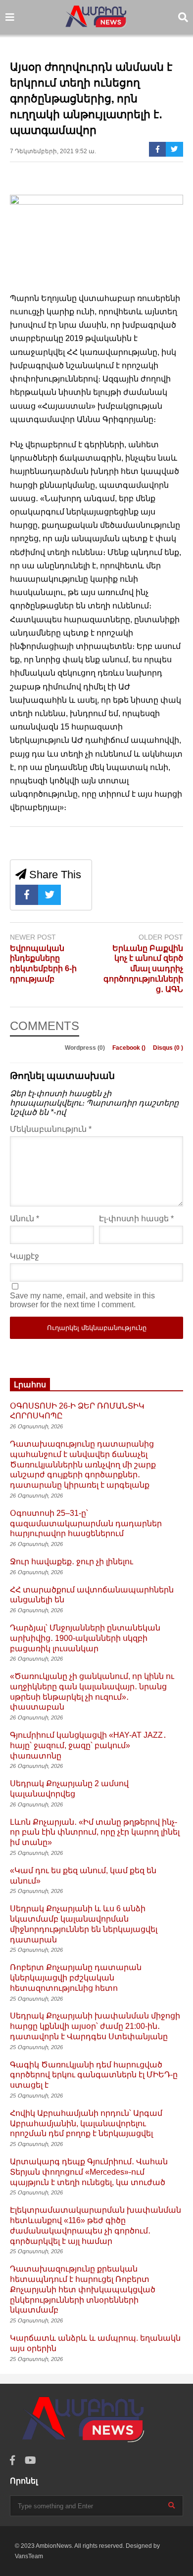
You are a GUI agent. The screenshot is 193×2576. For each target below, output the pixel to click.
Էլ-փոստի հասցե (136, 1219)
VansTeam (29, 2556)
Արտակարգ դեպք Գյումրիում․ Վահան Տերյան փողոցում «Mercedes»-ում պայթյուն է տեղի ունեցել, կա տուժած (89, 2172)
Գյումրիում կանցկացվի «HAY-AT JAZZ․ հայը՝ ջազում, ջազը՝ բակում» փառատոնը (88, 1745)
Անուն (24, 1219)
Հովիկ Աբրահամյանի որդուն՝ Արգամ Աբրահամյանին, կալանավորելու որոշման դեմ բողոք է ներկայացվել (86, 2124)
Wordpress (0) (86, 1048)
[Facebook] (158, 149)
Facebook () (130, 1048)
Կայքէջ (24, 1256)
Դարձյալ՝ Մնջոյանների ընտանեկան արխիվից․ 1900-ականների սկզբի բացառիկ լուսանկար (85, 1638)
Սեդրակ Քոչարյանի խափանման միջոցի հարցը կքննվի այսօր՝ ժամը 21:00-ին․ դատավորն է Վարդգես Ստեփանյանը (95, 2026)
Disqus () (168, 1048)
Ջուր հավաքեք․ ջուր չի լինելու (72, 1562)
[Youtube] (30, 2461)
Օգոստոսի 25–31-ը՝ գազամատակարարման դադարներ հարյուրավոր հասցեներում (86, 1524)
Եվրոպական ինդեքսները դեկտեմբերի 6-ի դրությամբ (43, 964)
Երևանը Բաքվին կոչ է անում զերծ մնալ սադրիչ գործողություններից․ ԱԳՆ (143, 969)
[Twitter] (174, 149)
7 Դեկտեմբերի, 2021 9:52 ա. (53, 151)
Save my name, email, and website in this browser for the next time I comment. (82, 1300)
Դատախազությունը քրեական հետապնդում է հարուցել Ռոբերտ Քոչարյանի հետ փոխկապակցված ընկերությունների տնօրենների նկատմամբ (83, 2289)
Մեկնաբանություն (51, 1129)
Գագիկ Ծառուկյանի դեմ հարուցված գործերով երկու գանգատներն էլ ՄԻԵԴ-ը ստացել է (94, 2075)
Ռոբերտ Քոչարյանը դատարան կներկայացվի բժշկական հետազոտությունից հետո (76, 1978)
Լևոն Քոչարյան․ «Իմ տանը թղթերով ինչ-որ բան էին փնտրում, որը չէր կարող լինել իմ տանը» (95, 1832)
